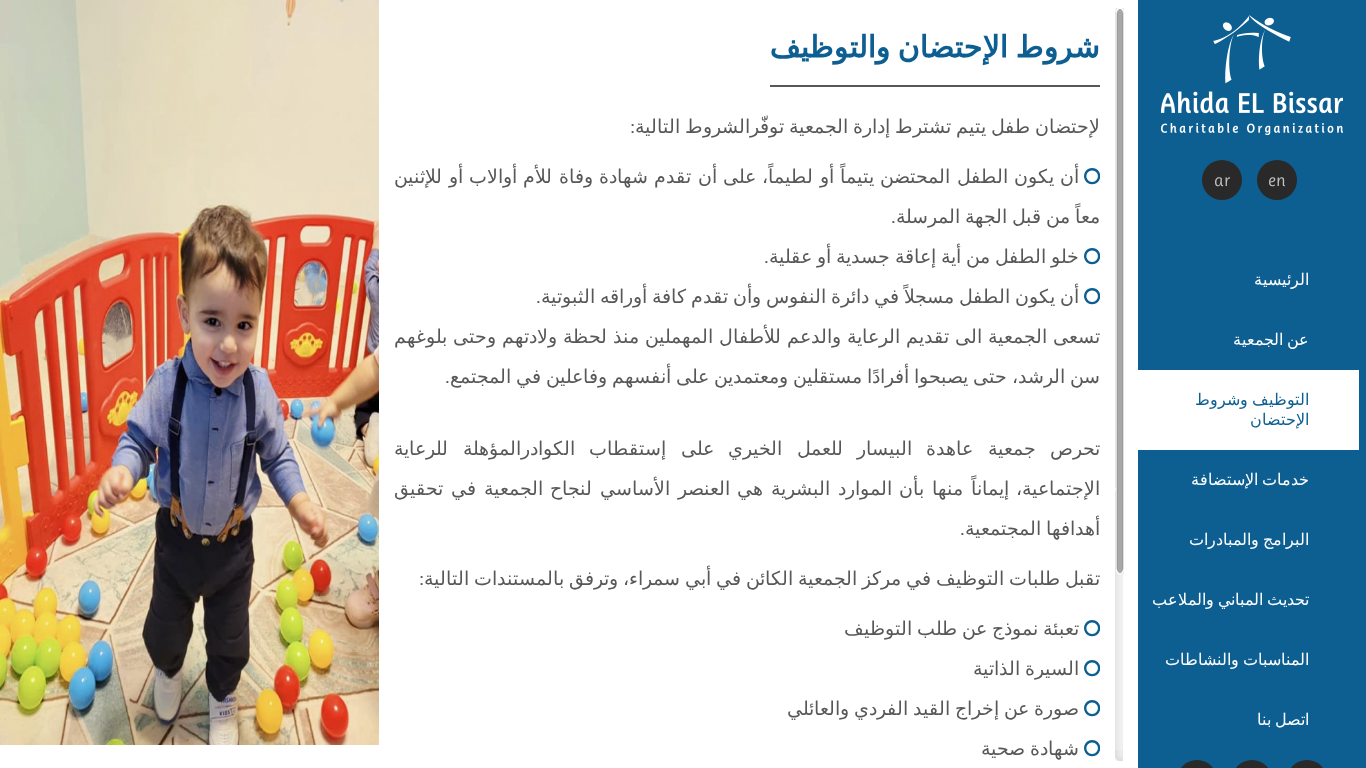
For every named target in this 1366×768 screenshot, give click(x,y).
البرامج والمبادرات (1249, 539)
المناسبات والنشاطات (1237, 659)
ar (1222, 180)
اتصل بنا (1283, 719)
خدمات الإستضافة (1250, 479)
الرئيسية (1281, 279)
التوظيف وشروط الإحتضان (1252, 409)
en (1277, 180)
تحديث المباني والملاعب (1230, 599)
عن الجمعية (1271, 339)
